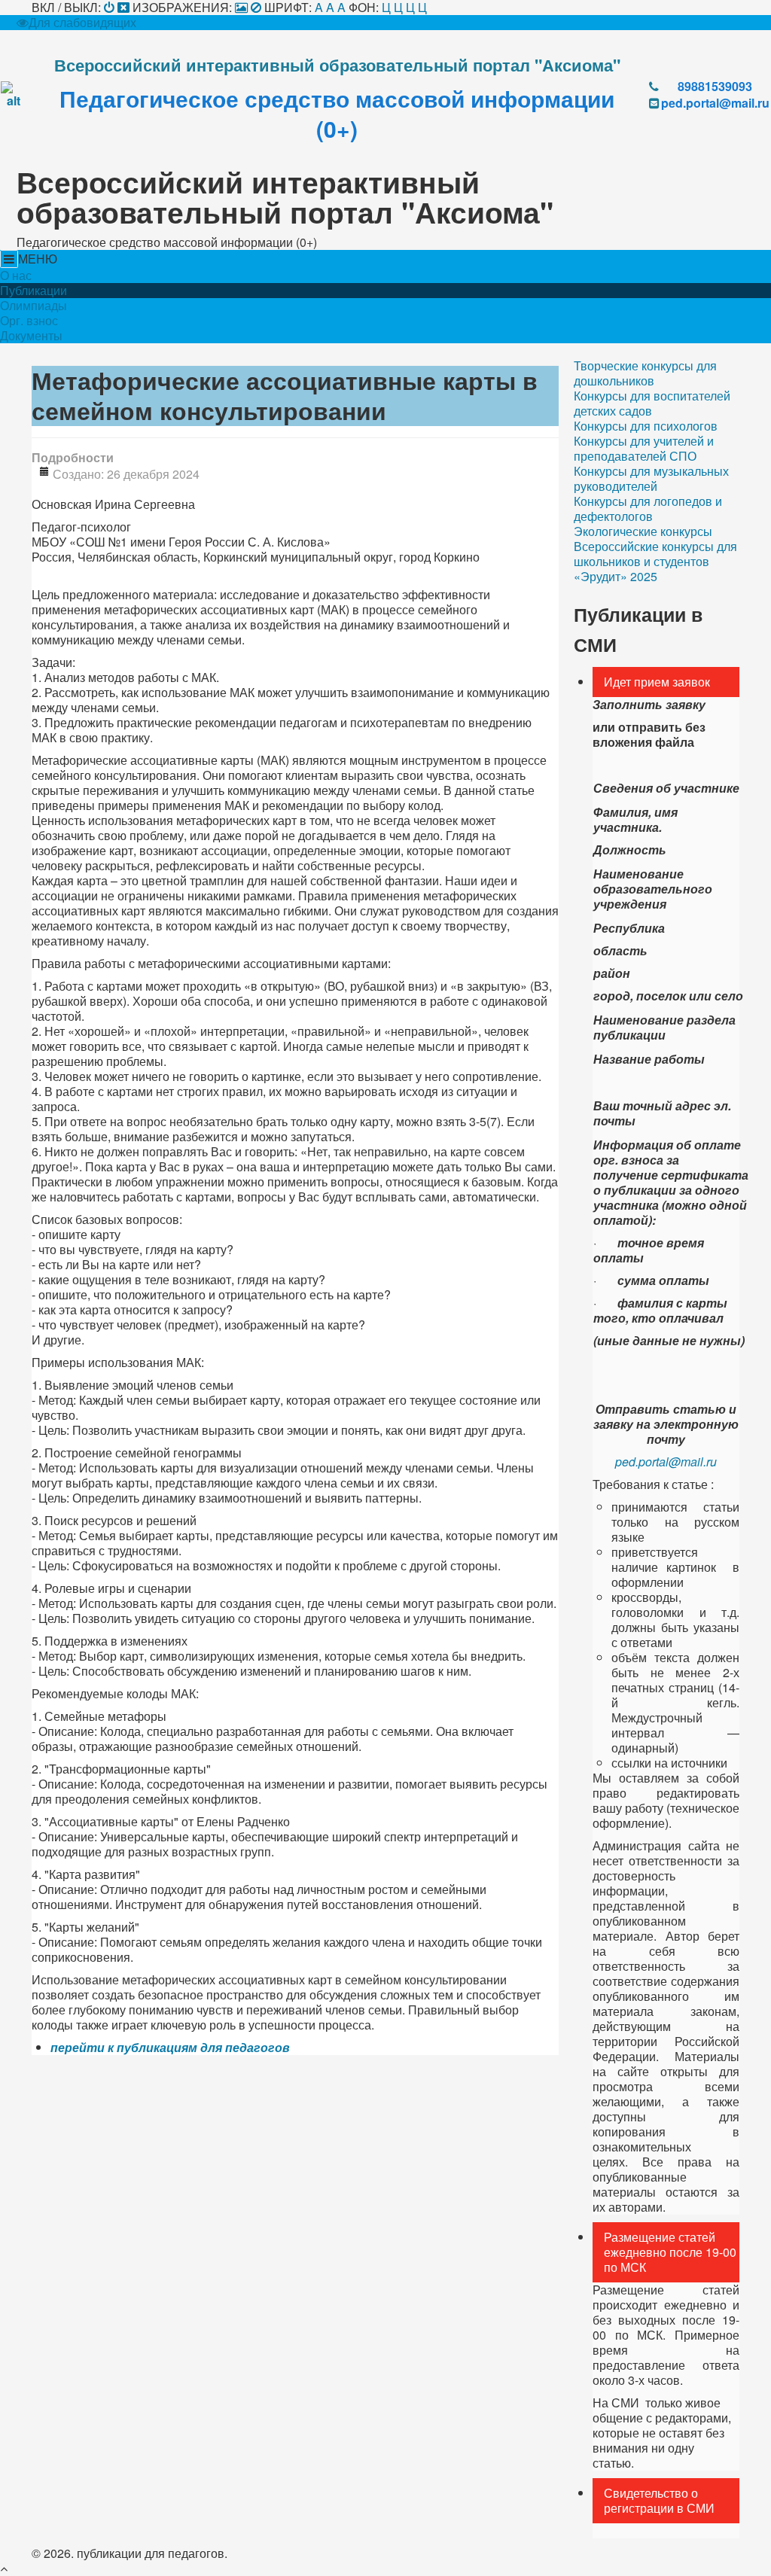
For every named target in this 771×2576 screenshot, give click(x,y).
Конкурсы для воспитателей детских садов (652, 403)
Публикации (34, 291)
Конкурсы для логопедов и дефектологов (648, 509)
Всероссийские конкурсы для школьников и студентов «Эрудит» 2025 (655, 562)
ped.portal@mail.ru (715, 103)
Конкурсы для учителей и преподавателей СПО (644, 449)
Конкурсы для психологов (646, 426)
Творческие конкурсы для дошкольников (645, 373)
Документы (31, 336)
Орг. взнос (29, 321)
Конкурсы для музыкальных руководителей (651, 479)
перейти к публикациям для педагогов (170, 2047)
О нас (16, 276)
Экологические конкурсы (643, 531)
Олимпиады (34, 306)
